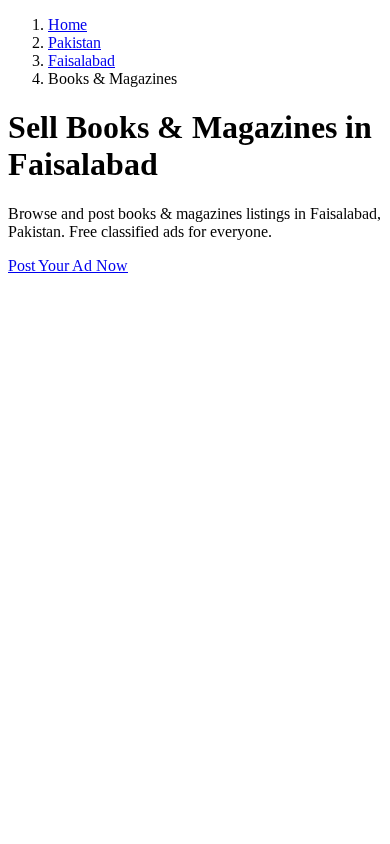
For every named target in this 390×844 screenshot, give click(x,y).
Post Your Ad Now (68, 265)
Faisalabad (81, 60)
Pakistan (74, 42)
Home (67, 24)
